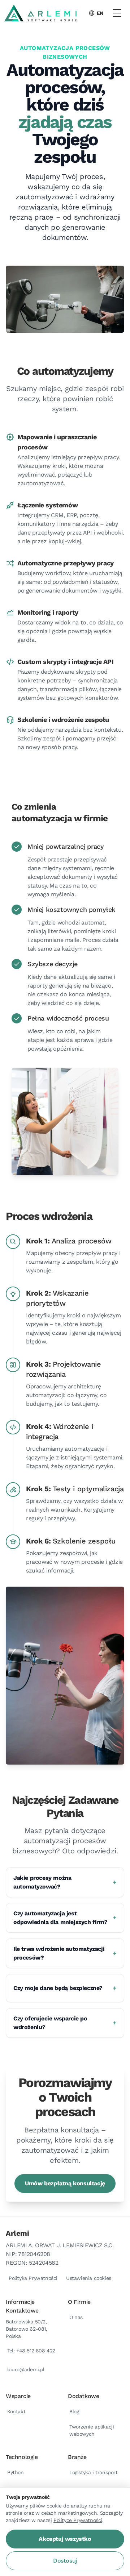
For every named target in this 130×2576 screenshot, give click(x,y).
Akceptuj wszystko (65, 2539)
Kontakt (16, 2411)
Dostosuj (65, 2561)
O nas (76, 2317)
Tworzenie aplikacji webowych (92, 2430)
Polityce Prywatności (78, 2520)
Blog (74, 2411)
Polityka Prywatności (33, 2278)
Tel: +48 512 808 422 (31, 2351)
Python (16, 2472)
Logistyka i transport (94, 2472)
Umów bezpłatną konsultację (65, 2183)
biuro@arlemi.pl (26, 2369)
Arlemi (18, 2233)
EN (100, 13)
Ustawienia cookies (89, 2278)
